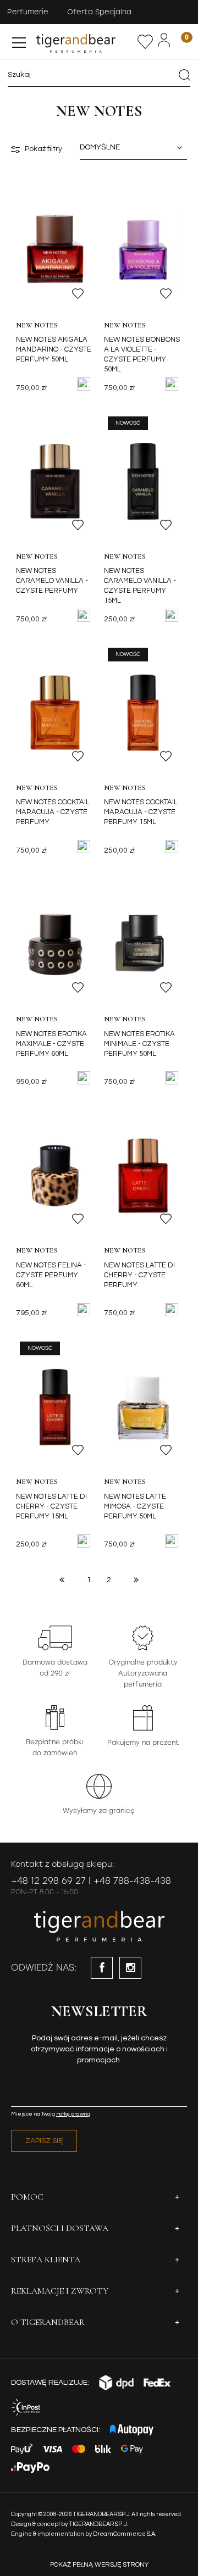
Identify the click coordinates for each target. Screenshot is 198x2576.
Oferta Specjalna (99, 12)
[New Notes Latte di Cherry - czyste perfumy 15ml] (55, 1406)
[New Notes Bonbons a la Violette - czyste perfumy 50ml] (143, 250)
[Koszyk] (180, 41)
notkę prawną (73, 2114)
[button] (19, 40)
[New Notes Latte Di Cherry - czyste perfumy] (143, 1175)
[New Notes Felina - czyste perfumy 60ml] (55, 1175)
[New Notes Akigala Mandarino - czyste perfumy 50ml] (55, 250)
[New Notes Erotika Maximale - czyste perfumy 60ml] (55, 944)
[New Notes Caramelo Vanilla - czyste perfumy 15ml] (143, 481)
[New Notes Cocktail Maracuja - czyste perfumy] (55, 713)
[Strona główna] (86, 42)
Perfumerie (28, 12)
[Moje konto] (164, 40)
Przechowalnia (145, 42)
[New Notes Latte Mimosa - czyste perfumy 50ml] (143, 1406)
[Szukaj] (184, 75)
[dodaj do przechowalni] (78, 294)
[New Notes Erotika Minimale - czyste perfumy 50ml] (143, 944)
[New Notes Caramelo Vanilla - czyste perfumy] (55, 481)
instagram (130, 1968)
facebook (102, 1968)
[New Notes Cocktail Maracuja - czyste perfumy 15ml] (143, 713)
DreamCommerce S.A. (125, 2534)
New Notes (37, 325)
